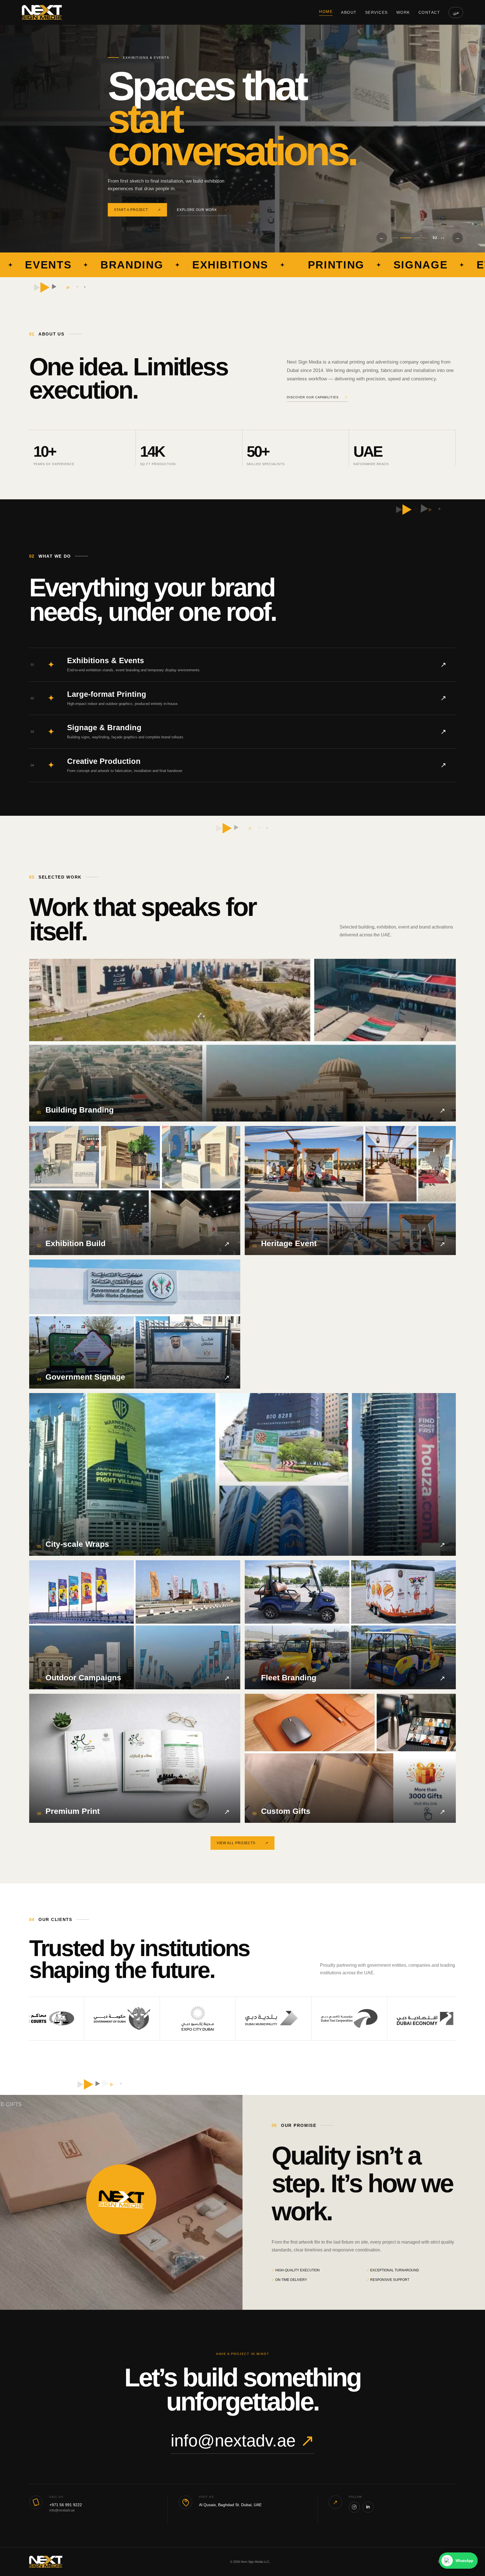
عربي (456, 12)
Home (326, 12)
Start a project (137, 194)
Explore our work (202, 194)
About (349, 12)
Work (403, 12)
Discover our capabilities (317, 397)
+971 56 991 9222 (66, 2505)
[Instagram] (354, 2507)
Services (377, 12)
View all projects (242, 1843)
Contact (429, 12)
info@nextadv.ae (242, 2441)
